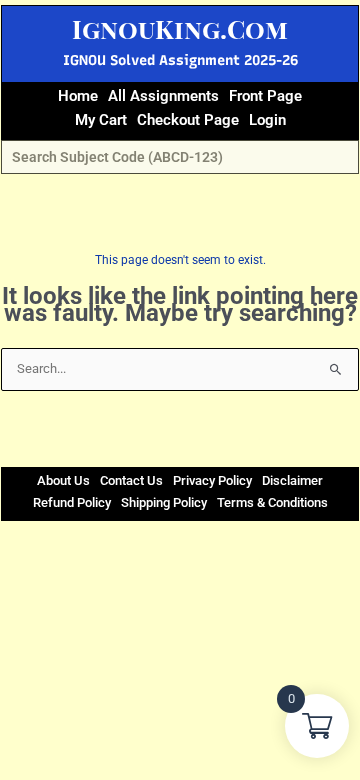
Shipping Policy (164, 502)
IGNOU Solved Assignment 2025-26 (180, 60)
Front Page (265, 96)
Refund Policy (72, 502)
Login (267, 120)
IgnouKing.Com (180, 28)
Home (78, 96)
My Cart (101, 120)
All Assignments (163, 96)
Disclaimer (292, 480)
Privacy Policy (212, 480)
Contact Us (131, 480)
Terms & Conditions (272, 502)
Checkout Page (188, 120)
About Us (63, 480)
